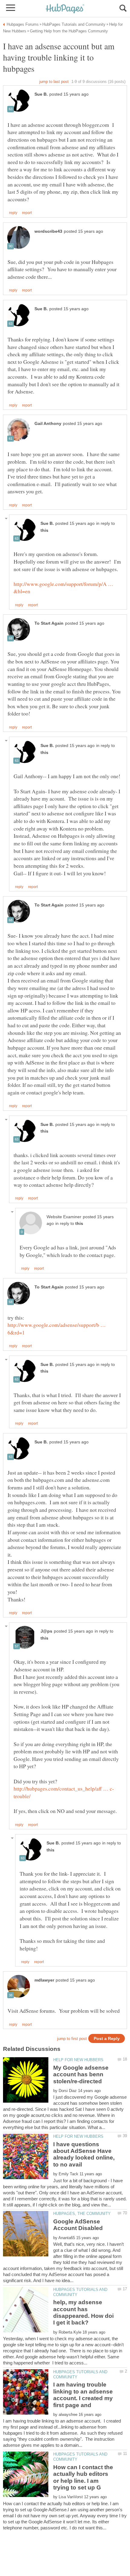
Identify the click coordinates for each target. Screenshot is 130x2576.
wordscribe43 (48, 231)
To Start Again (49, 623)
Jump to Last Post (54, 82)
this (44, 530)
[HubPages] (65, 9)
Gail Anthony (48, 424)
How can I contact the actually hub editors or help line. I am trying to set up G (83, 2477)
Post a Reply (107, 2039)
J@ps (46, 1631)
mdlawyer (44, 1980)
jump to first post (72, 2039)
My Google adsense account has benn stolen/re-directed (81, 2074)
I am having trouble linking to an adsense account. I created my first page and (83, 2395)
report (27, 213)
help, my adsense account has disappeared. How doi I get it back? (83, 2312)
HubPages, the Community (82, 2214)
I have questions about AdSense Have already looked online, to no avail (84, 2154)
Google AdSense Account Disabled (78, 2225)
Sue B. (41, 94)
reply (13, 213)
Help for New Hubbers (78, 2060)
